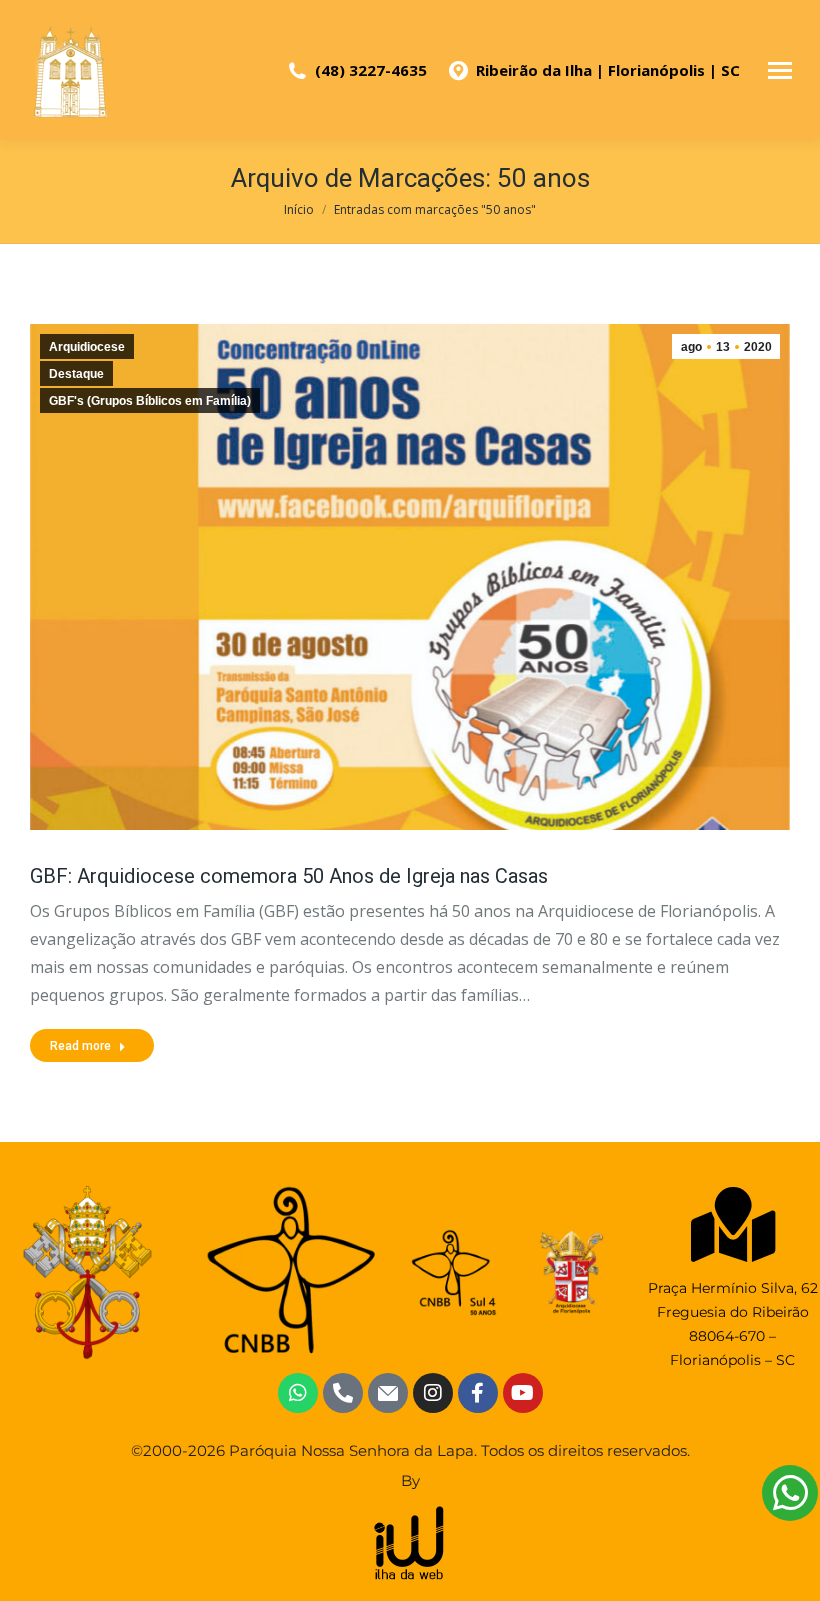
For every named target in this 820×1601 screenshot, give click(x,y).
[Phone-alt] (343, 1393)
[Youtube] (523, 1393)
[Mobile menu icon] (780, 70)
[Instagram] (433, 1393)
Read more (80, 1046)
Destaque (76, 374)
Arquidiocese (87, 347)
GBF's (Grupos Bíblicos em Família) (150, 401)
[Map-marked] (732, 1224)
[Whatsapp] (298, 1393)
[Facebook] (478, 1393)
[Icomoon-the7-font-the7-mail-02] (388, 1393)
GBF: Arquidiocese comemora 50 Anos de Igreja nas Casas (289, 876)
